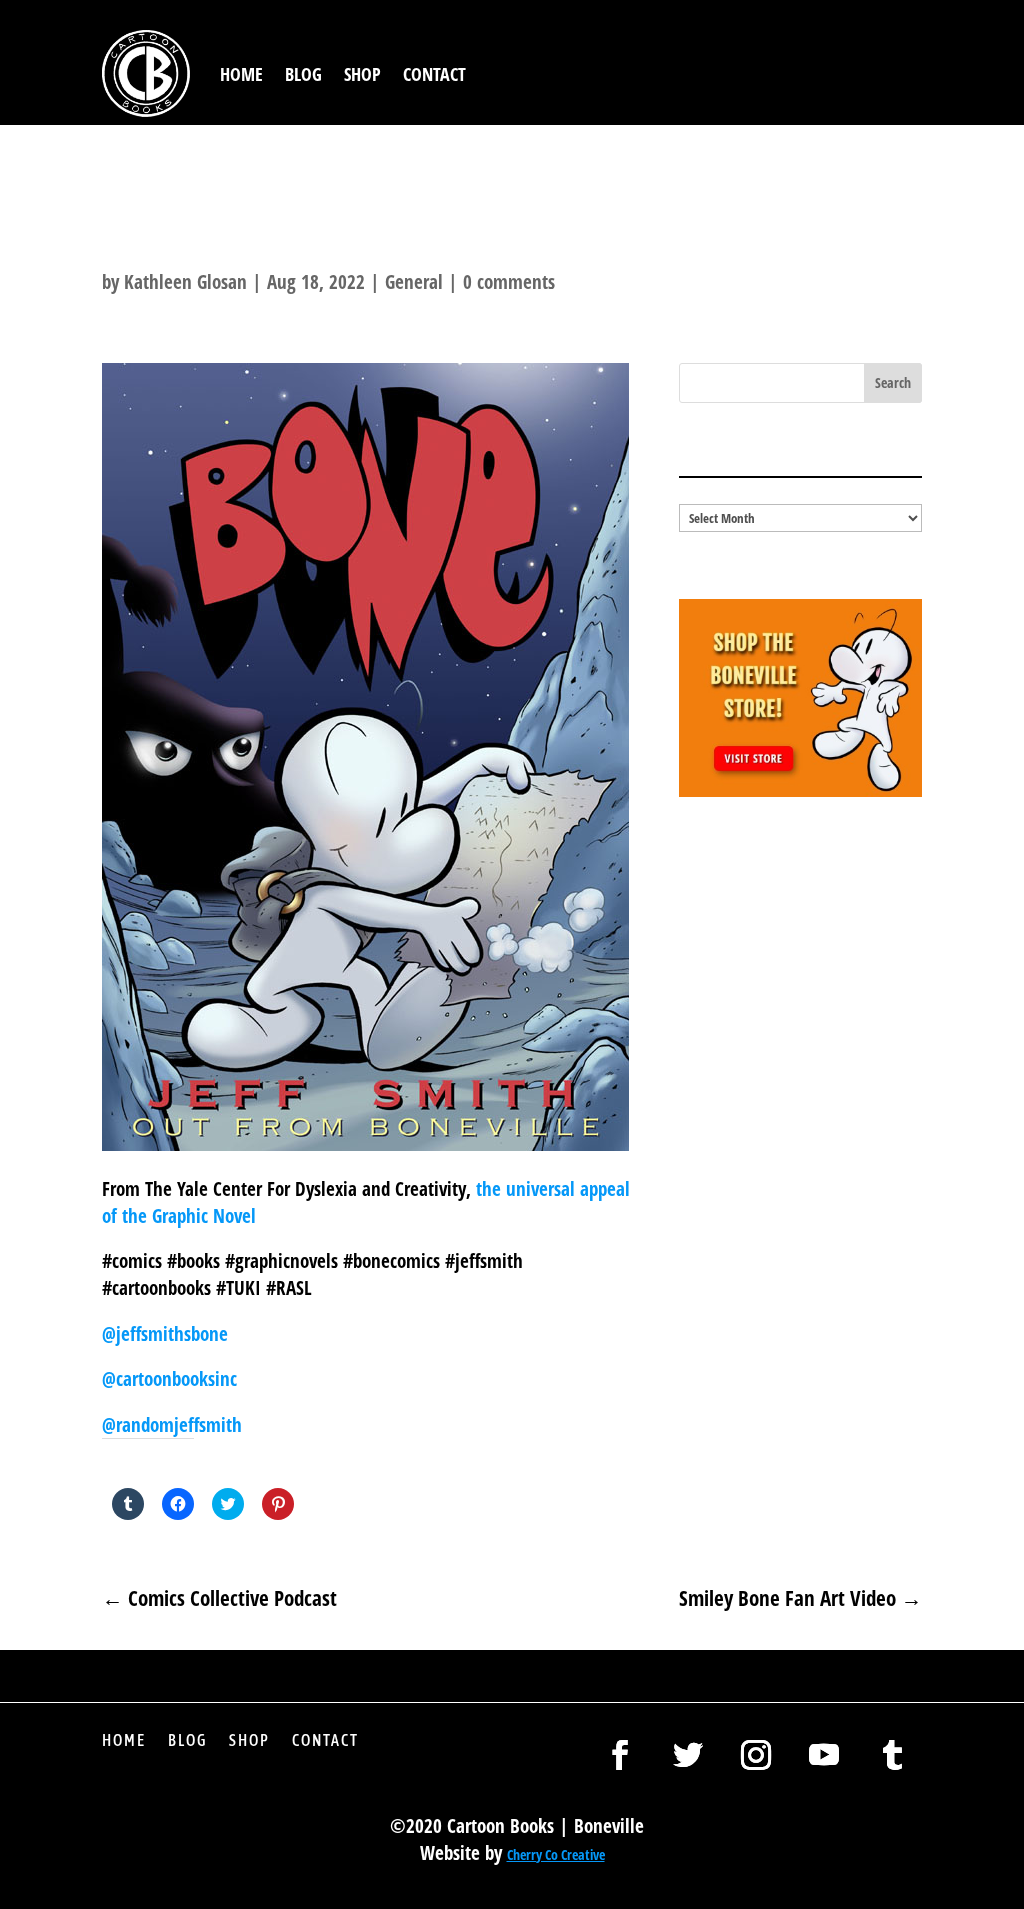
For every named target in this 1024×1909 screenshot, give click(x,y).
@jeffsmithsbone (165, 1334)
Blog (303, 74)
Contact (434, 74)
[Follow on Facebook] (620, 1755)
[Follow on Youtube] (824, 1755)
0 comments (509, 282)
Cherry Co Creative (556, 1854)
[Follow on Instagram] (756, 1755)
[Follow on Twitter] (688, 1755)
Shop (362, 74)
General (414, 282)
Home (241, 74)
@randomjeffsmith (172, 1425)
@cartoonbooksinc (172, 1379)
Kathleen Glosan (185, 282)
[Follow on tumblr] (892, 1755)
